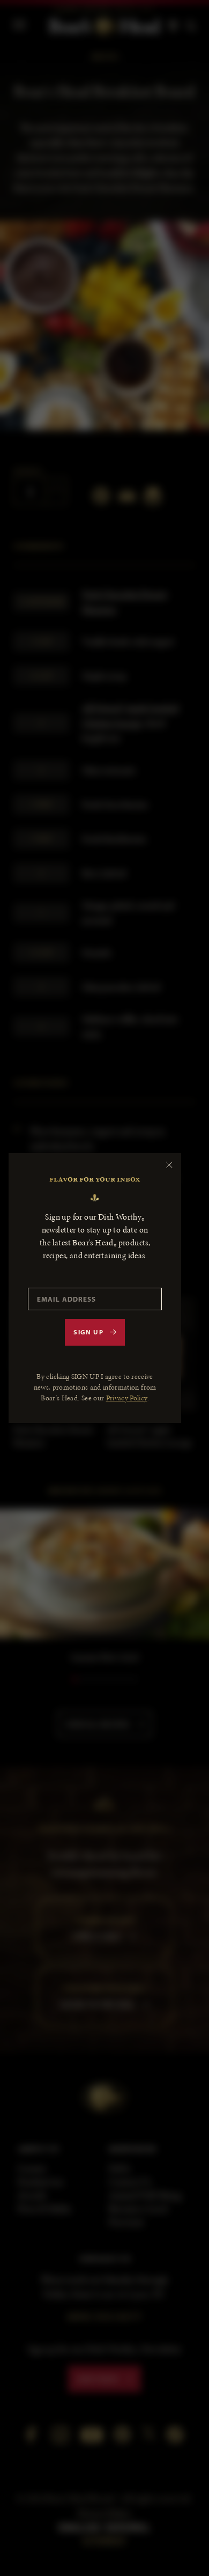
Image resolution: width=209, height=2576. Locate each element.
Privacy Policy (127, 1398)
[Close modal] (169, 1165)
